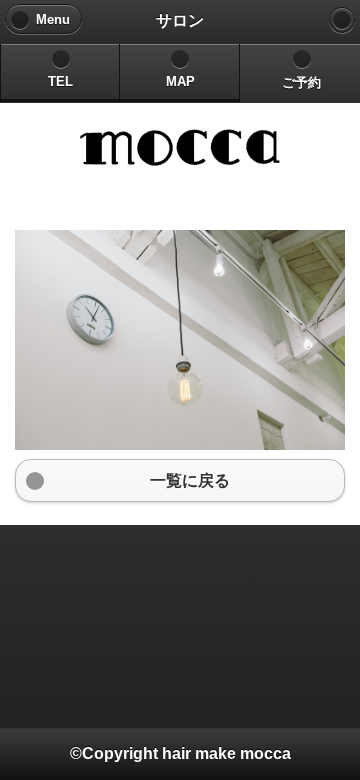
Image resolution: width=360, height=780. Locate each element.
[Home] (342, 20)
